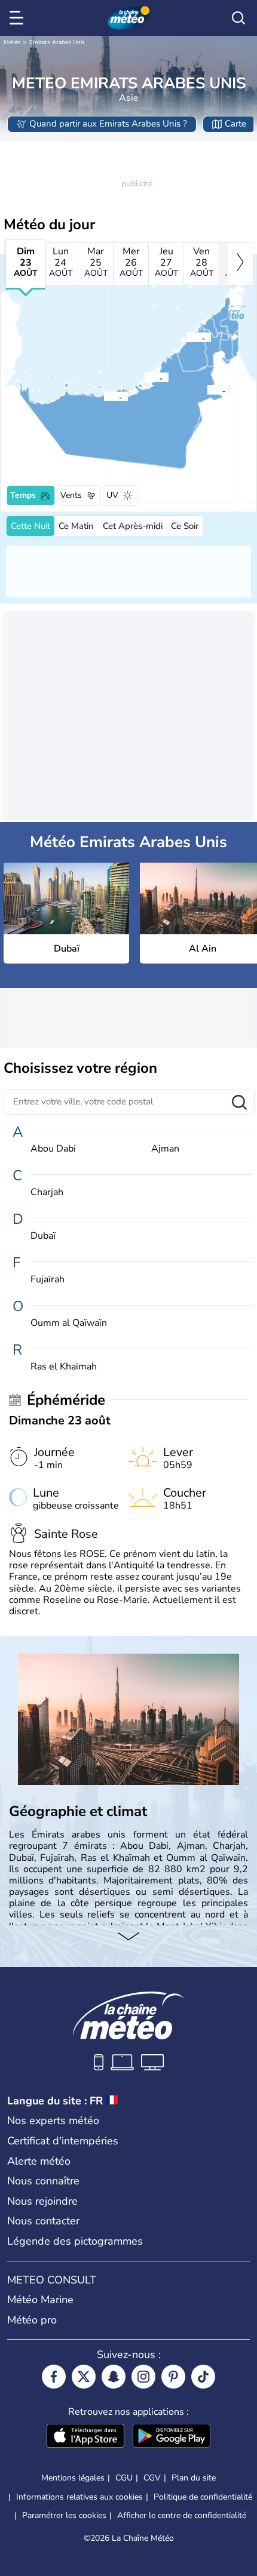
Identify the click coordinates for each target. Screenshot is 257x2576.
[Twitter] (84, 2377)
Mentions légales (73, 2478)
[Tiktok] (203, 2377)
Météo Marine (40, 2300)
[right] (240, 264)
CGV (152, 2478)
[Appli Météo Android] (172, 2437)
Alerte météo (39, 2161)
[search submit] (239, 1103)
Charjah (47, 1192)
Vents (71, 495)
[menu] (19, 18)
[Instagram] (143, 2377)
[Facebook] (54, 2377)
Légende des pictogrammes (75, 2241)
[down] (128, 1937)
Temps (23, 495)
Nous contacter (43, 2221)
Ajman (165, 1149)
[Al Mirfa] (103, 396)
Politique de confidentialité (203, 2497)
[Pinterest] (173, 2377)
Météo (12, 42)
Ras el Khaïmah (64, 1367)
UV (112, 495)
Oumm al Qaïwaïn (69, 1323)
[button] (190, 337)
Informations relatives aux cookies (79, 2497)
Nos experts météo (53, 2120)
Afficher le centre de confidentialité (182, 2516)
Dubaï (43, 1236)
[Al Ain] (207, 390)
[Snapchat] (114, 2377)
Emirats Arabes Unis (57, 42)
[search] (238, 18)
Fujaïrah (48, 1280)
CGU (124, 2478)
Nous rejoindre (42, 2201)
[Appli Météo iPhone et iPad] (85, 2437)
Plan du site (194, 2478)
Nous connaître (43, 2181)
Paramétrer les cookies (64, 2516)
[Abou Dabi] (144, 377)
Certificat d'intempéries (63, 2141)
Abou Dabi (53, 1149)
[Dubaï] (186, 337)
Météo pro (32, 2320)
